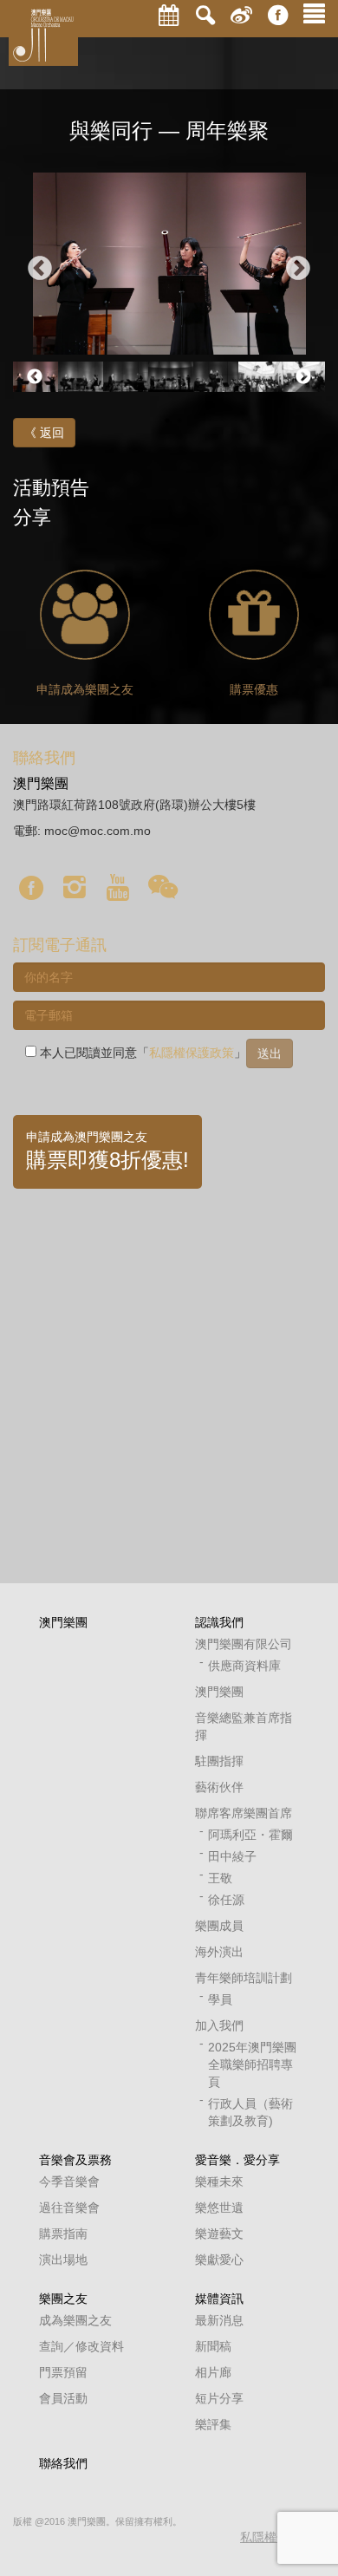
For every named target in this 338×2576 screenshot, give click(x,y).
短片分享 (219, 2398)
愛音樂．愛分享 (237, 2160)
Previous (40, 269)
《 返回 (44, 433)
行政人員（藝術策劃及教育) (250, 2112)
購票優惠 (254, 689)
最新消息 (219, 2320)
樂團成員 (219, 1926)
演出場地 (63, 2260)
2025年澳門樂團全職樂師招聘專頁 (252, 2064)
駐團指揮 (219, 1761)
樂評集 (213, 2424)
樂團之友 (63, 2299)
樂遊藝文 (219, 2234)
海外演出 (219, 1952)
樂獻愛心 (219, 2260)
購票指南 (63, 2234)
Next (298, 269)
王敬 (220, 1878)
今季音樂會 (69, 2181)
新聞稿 (213, 2346)
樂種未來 (219, 2181)
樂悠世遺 (219, 2208)
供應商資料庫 (244, 1666)
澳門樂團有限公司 (244, 1644)
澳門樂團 (63, 1622)
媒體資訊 (219, 2299)
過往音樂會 (69, 2208)
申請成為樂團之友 (85, 689)
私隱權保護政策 (192, 1053)
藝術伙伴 (219, 1787)
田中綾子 (232, 1856)
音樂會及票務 (75, 2160)
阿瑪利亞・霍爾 (250, 1835)
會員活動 (63, 2398)
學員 (220, 1999)
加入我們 (219, 2025)
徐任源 (226, 1900)
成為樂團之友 (75, 2320)
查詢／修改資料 (81, 2346)
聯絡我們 (63, 2463)
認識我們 (219, 1622)
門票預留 (63, 2372)
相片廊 (213, 2372)
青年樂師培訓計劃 (244, 1978)
